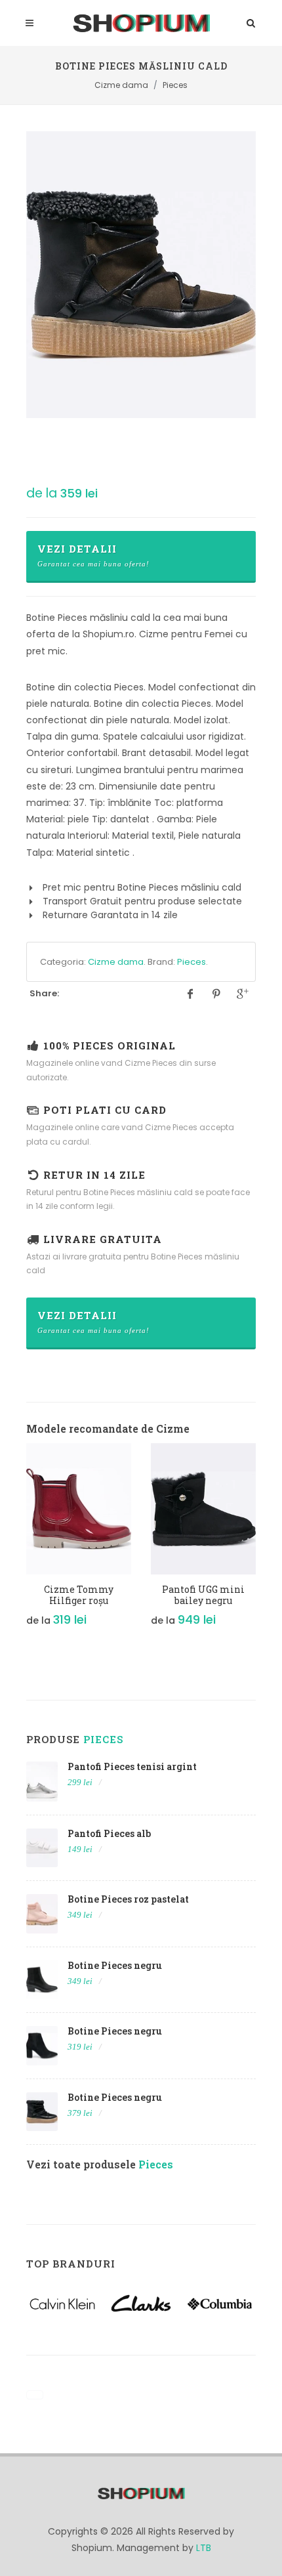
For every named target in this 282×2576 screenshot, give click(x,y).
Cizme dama (116, 962)
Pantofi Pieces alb (109, 1833)
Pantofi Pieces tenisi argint (132, 1766)
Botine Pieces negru (115, 1965)
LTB (204, 2548)
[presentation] (14, 1542)
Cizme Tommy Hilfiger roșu (79, 1595)
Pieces (191, 962)
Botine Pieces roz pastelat (128, 1899)
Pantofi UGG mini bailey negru (203, 1595)
